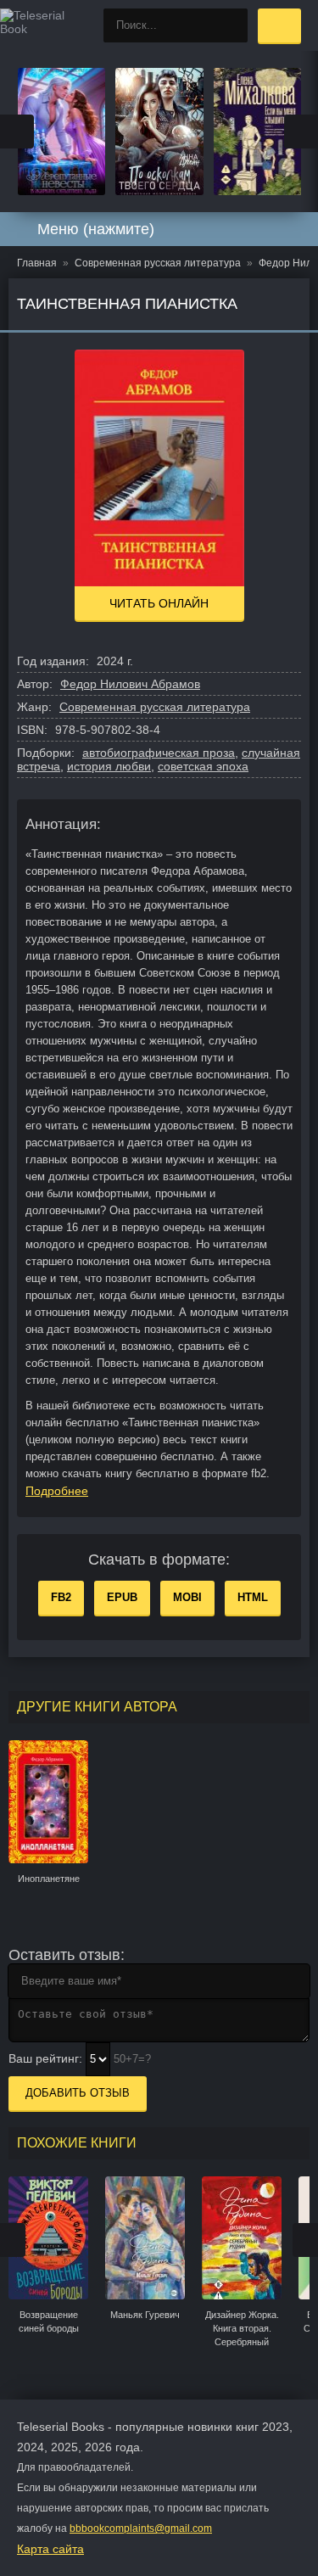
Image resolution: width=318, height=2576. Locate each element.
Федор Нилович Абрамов (130, 684)
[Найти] (231, 25)
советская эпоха (203, 766)
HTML (253, 1597)
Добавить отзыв (78, 2093)
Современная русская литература (155, 707)
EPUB (122, 1597)
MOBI (187, 1597)
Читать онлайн (159, 603)
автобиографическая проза (159, 753)
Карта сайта (50, 2549)
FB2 (61, 1597)
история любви (109, 766)
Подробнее (57, 1491)
